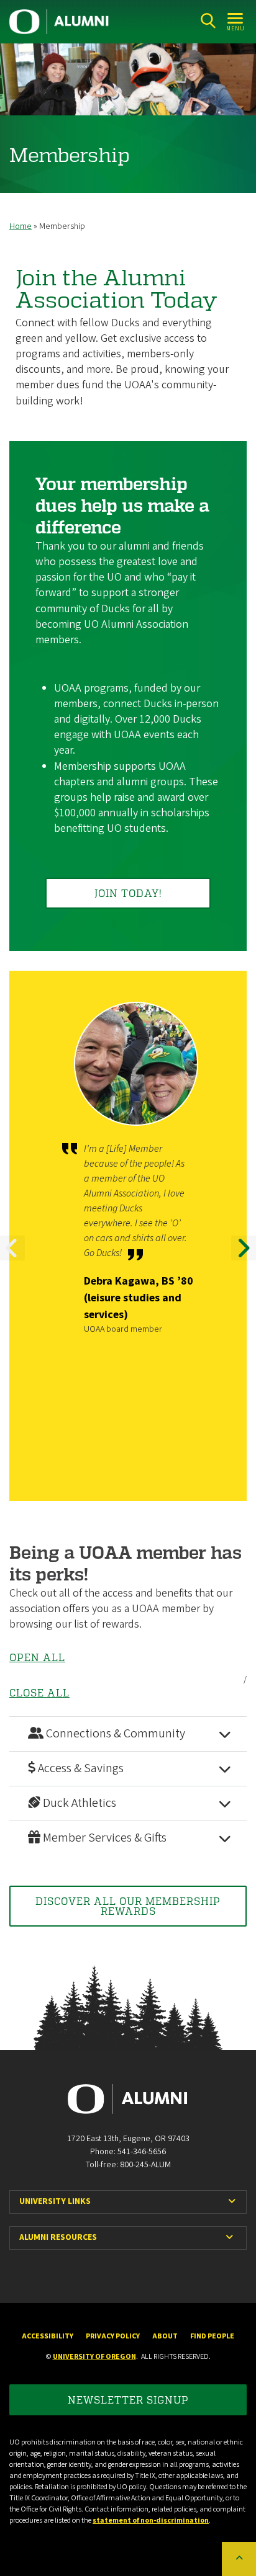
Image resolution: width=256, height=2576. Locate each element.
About (165, 2336)
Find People (212, 2336)
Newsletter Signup (128, 2400)
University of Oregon (94, 2357)
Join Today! (128, 893)
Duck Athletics (78, 1803)
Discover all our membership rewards (128, 1906)
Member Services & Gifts (103, 1838)
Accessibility (48, 2336)
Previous (12, 1259)
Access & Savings (80, 1768)
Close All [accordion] (39, 1693)
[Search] (208, 21)
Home (21, 226)
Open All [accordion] (37, 1657)
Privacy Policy (113, 2336)
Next (244, 1259)
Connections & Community (114, 1734)
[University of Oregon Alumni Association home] (59, 22)
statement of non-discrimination (151, 2520)
